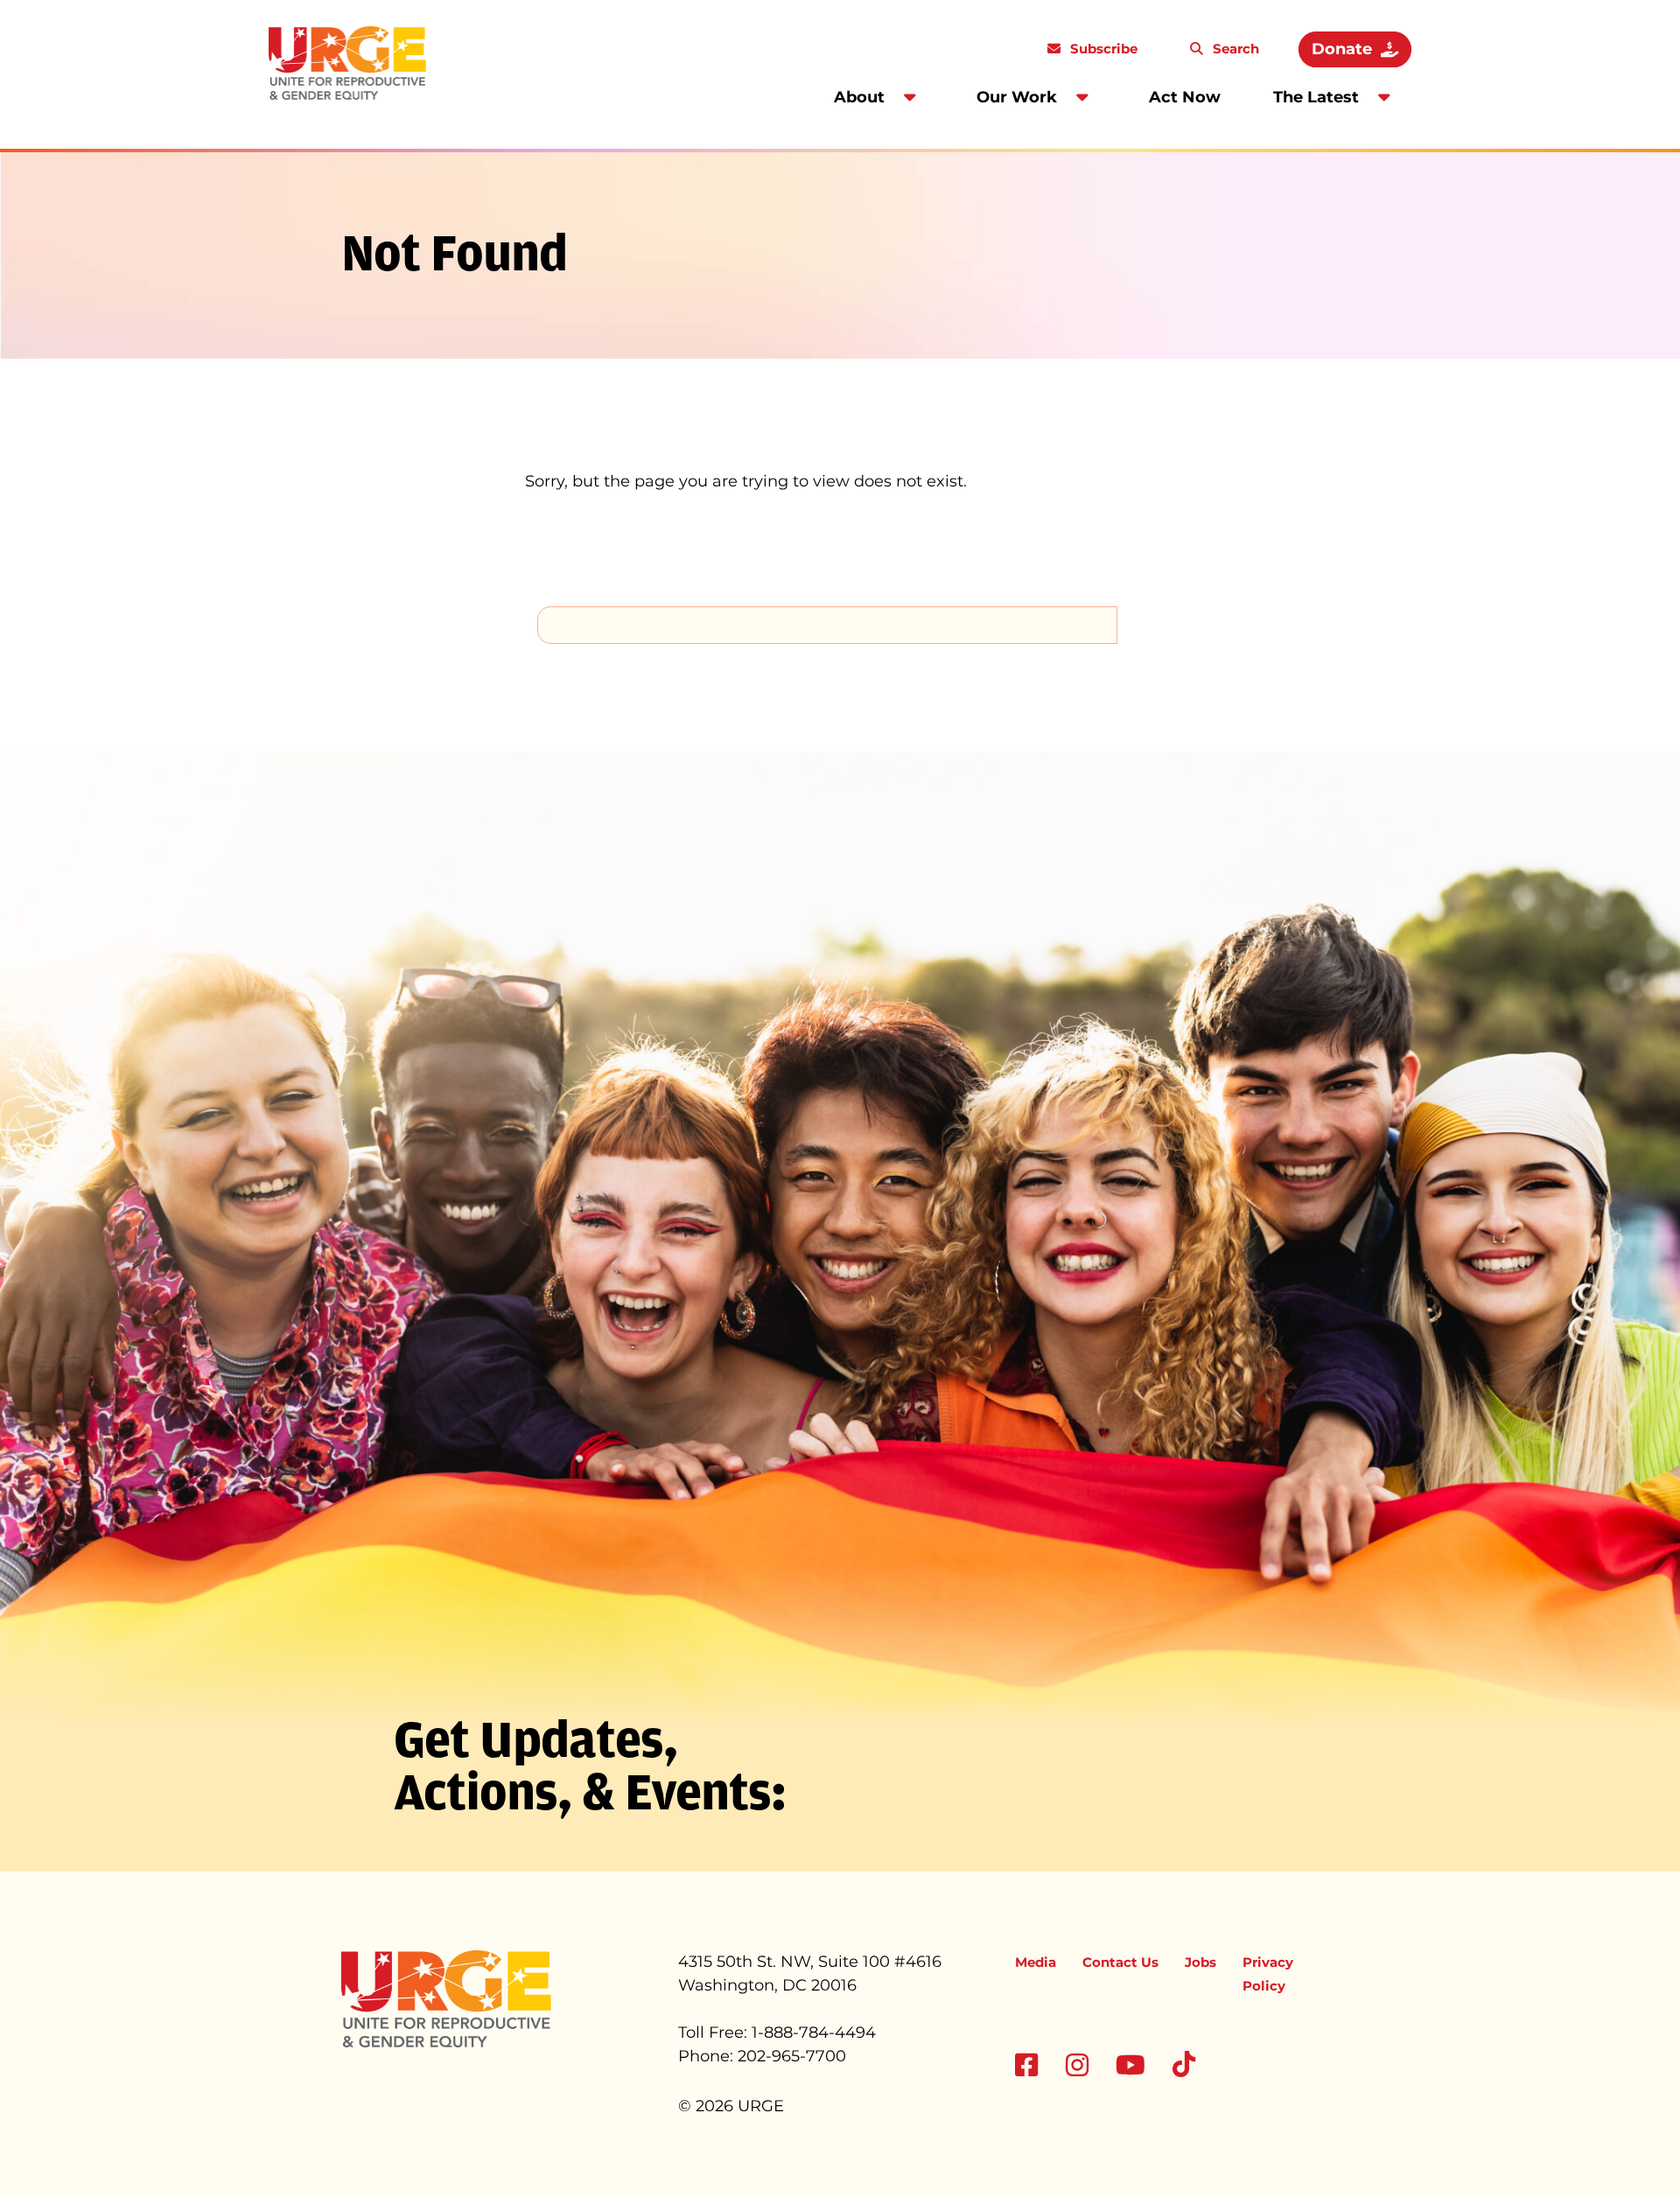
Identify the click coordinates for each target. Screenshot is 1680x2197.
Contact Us (1120, 1962)
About (859, 97)
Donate (1342, 49)
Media (1036, 1962)
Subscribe (1102, 49)
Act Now (1185, 97)
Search (1234, 49)
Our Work (1017, 97)
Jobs (1200, 1962)
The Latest (1316, 97)
